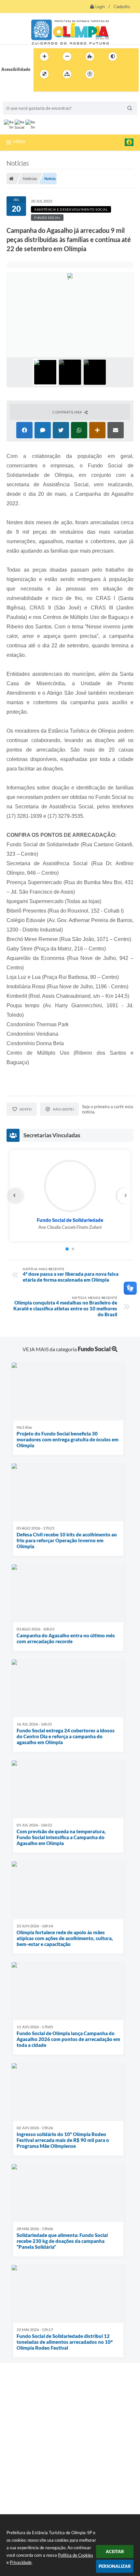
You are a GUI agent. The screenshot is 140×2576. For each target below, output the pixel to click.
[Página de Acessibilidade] (90, 74)
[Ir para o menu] (123, 74)
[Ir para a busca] (40, 88)
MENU (19, 141)
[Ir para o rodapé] (54, 88)
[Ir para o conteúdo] (108, 74)
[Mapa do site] (67, 74)
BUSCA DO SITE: (22, 98)
